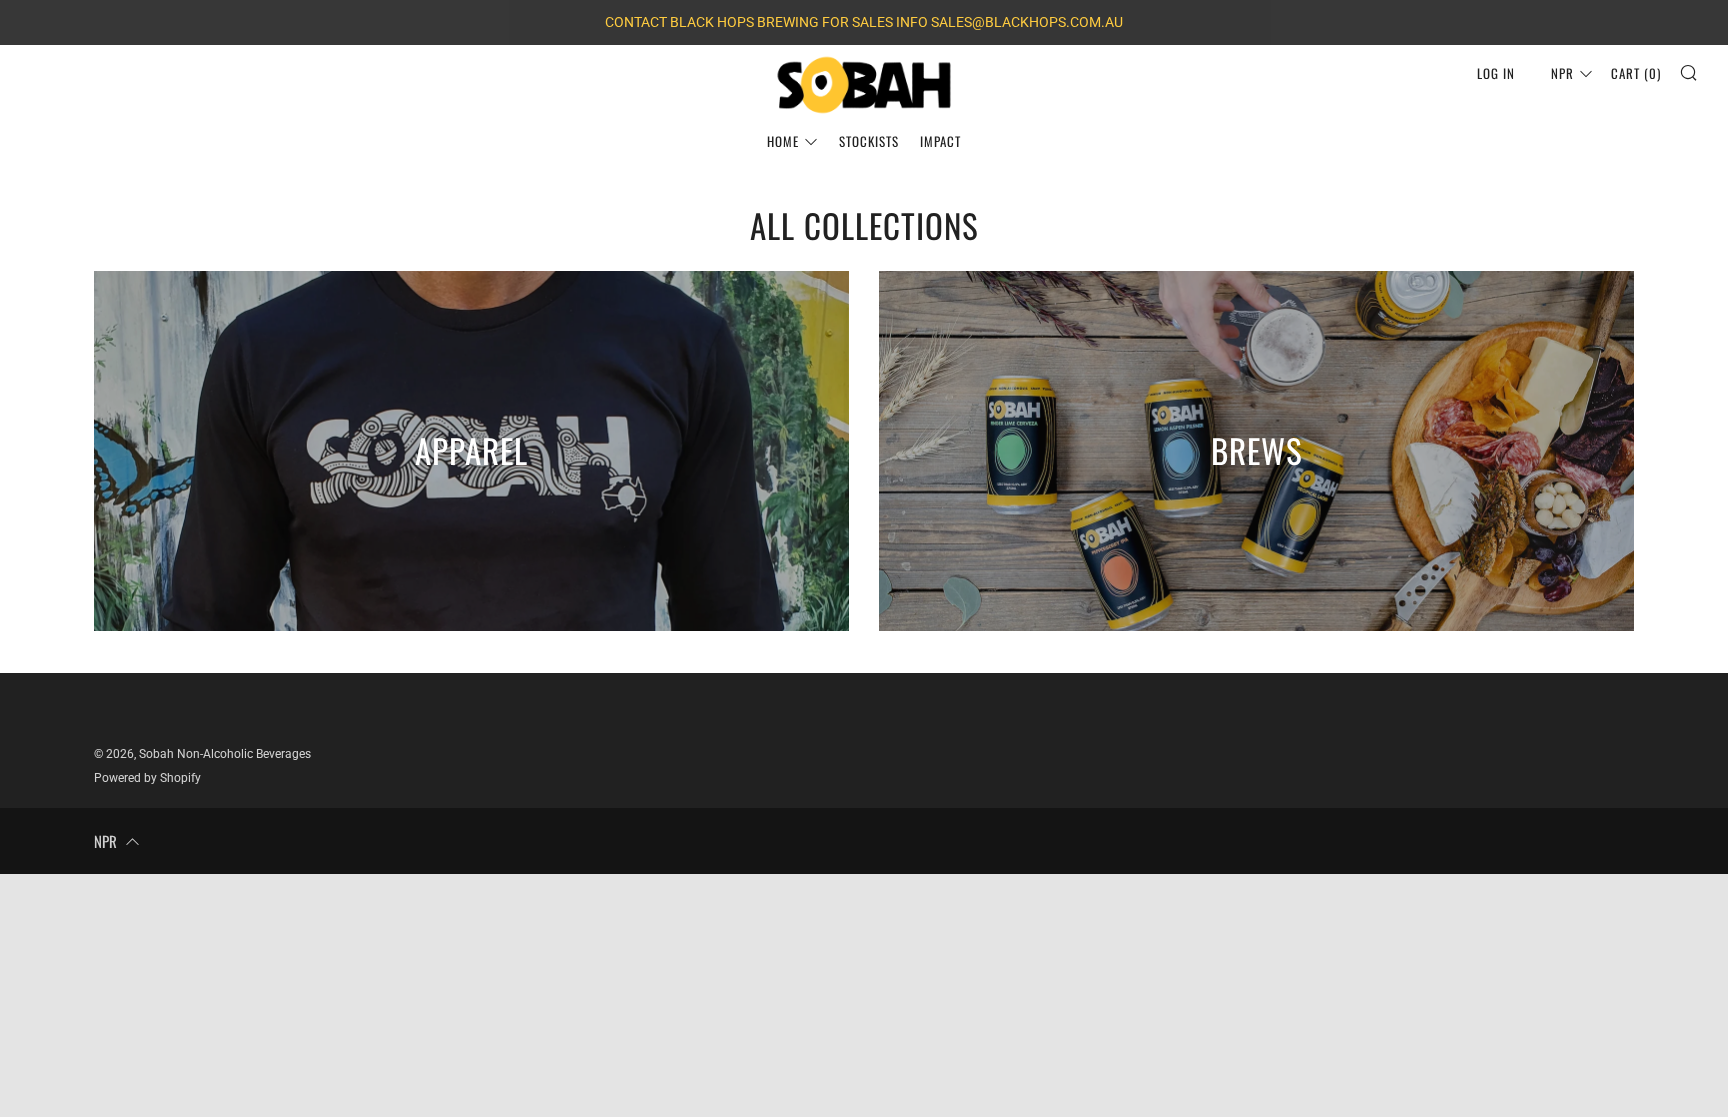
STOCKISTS (869, 141)
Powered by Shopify (147, 778)
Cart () (1636, 73)
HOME (783, 141)
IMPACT (940, 141)
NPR (1562, 73)
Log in (1496, 73)
